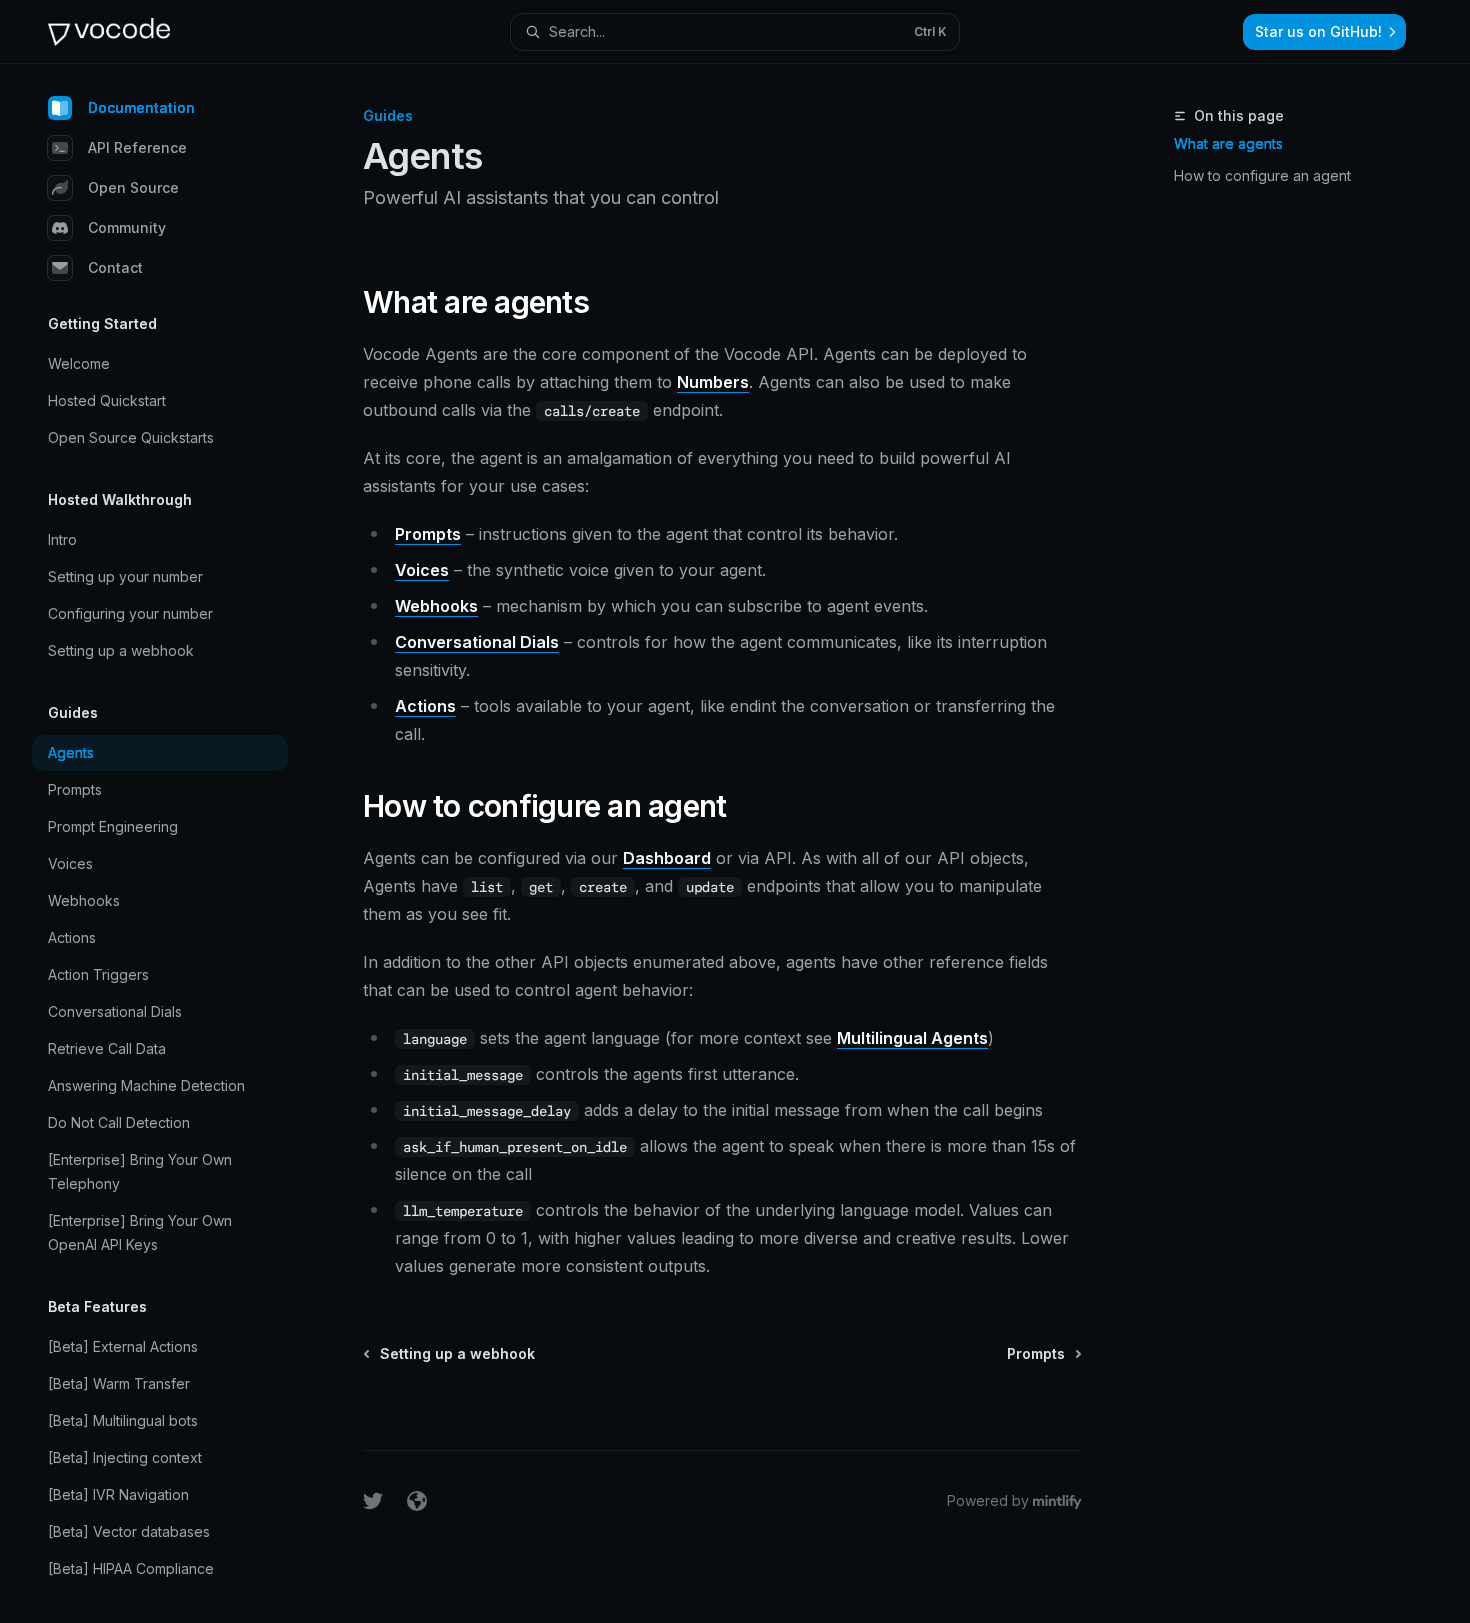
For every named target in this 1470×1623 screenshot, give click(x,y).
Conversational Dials (477, 642)
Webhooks (436, 606)
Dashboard (667, 858)
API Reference (137, 147)
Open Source (133, 187)
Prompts (428, 534)
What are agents (1228, 143)
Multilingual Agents (912, 1038)
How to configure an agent (1262, 175)
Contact (115, 267)
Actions (425, 706)
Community (127, 227)
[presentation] (176, 843)
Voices (422, 570)
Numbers (713, 382)
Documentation (141, 107)
